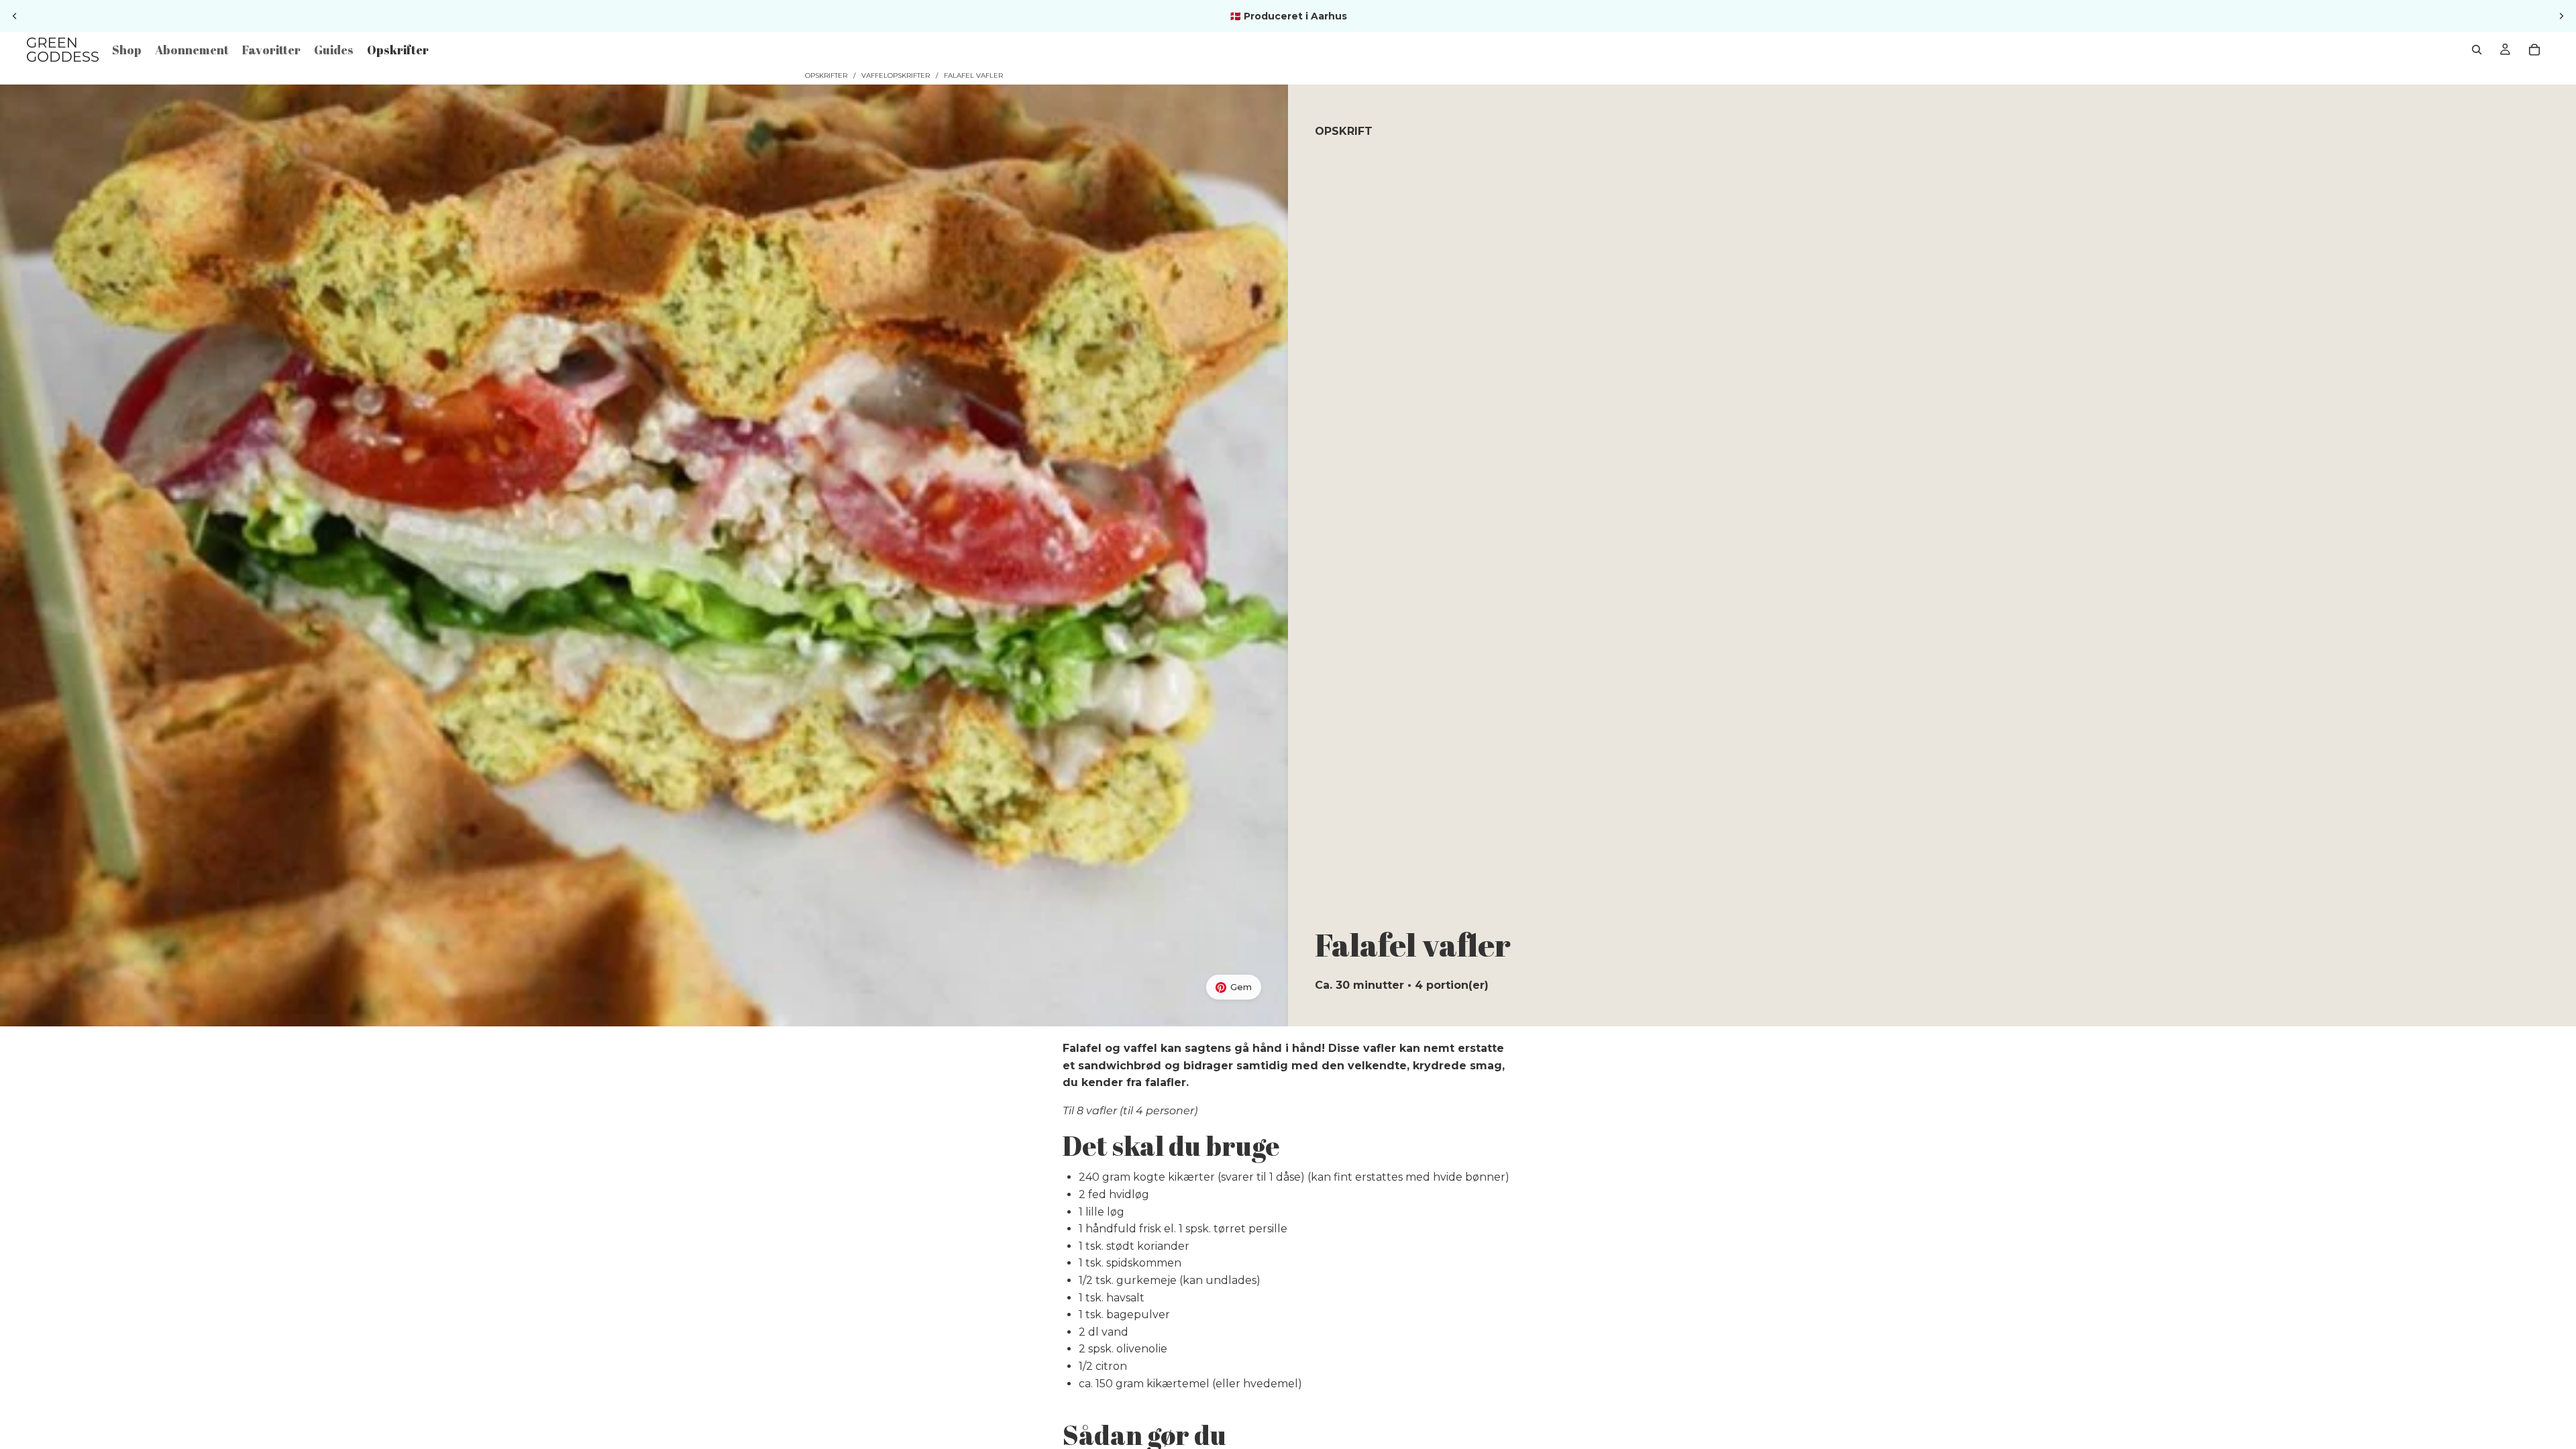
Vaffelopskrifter (896, 75)
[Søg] (2477, 50)
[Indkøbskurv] (2534, 50)
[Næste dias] (2561, 16)
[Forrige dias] (15, 16)
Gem (1241, 987)
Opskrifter (826, 75)
